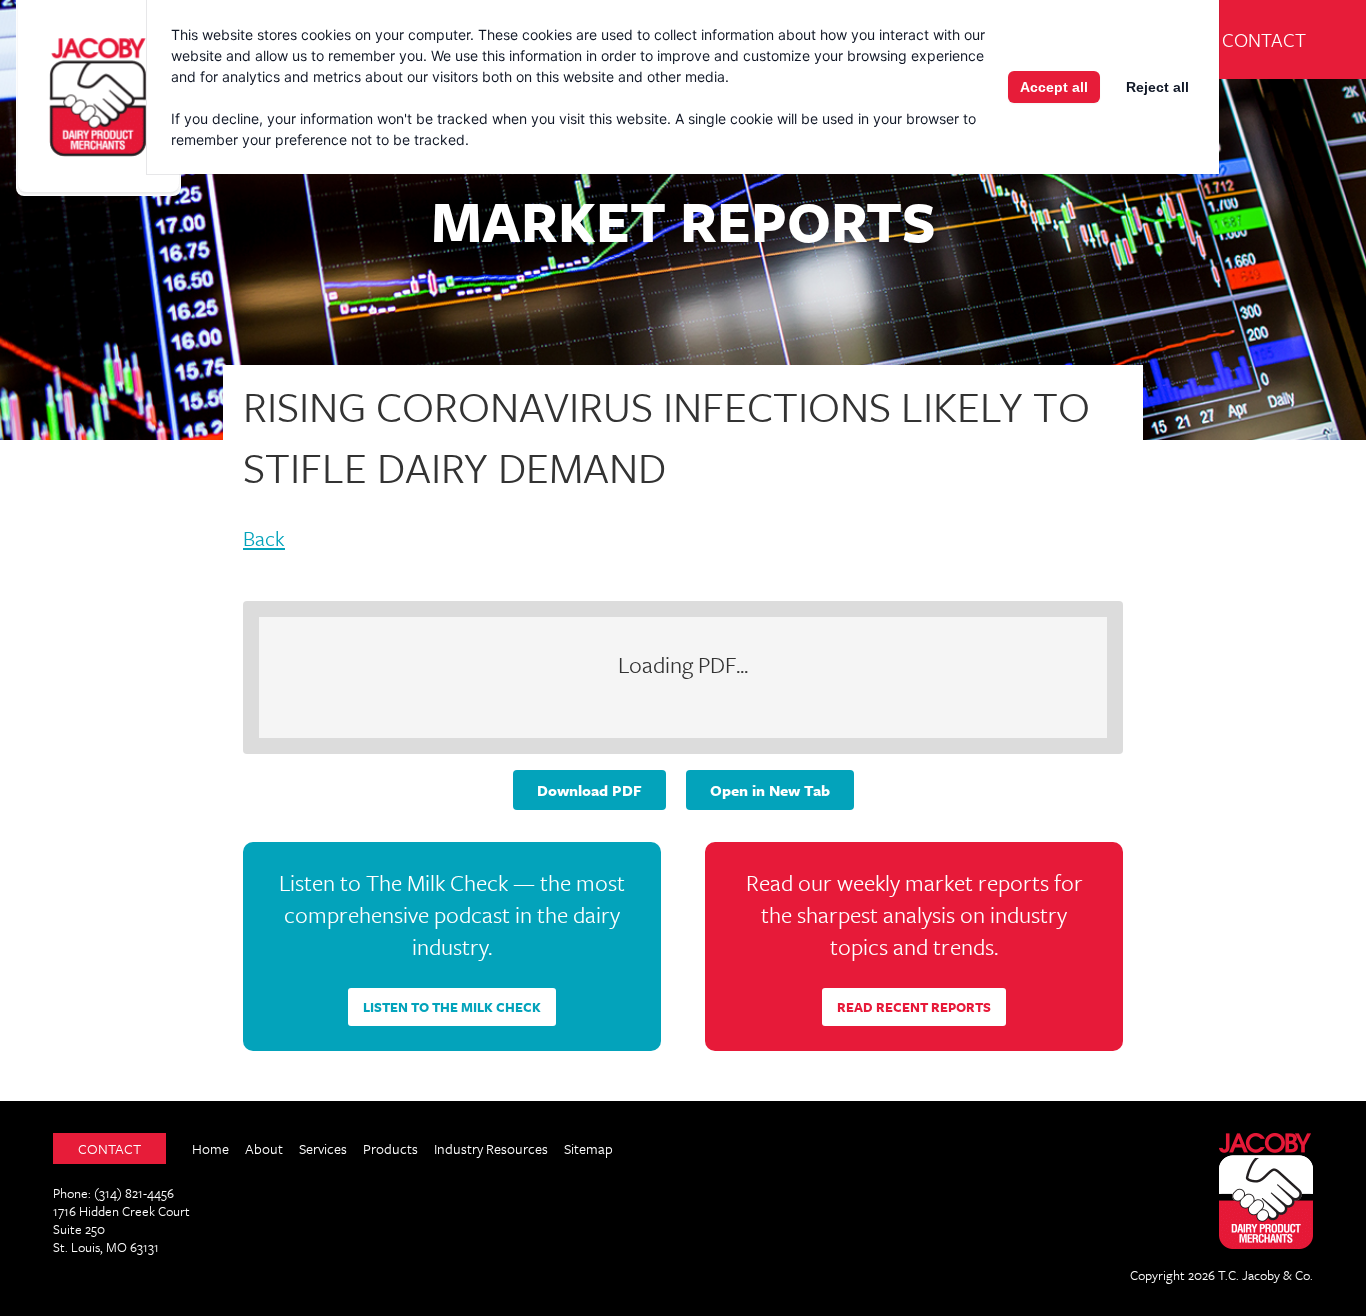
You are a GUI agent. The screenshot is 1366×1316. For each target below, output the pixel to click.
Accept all (1054, 87)
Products (390, 1148)
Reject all (1157, 87)
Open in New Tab (770, 790)
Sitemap (588, 1148)
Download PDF (589, 790)
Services (323, 1148)
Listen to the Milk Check (452, 1007)
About (264, 1148)
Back (264, 540)
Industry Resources (491, 1148)
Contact (1264, 39)
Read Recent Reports (914, 1007)
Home (210, 1148)
